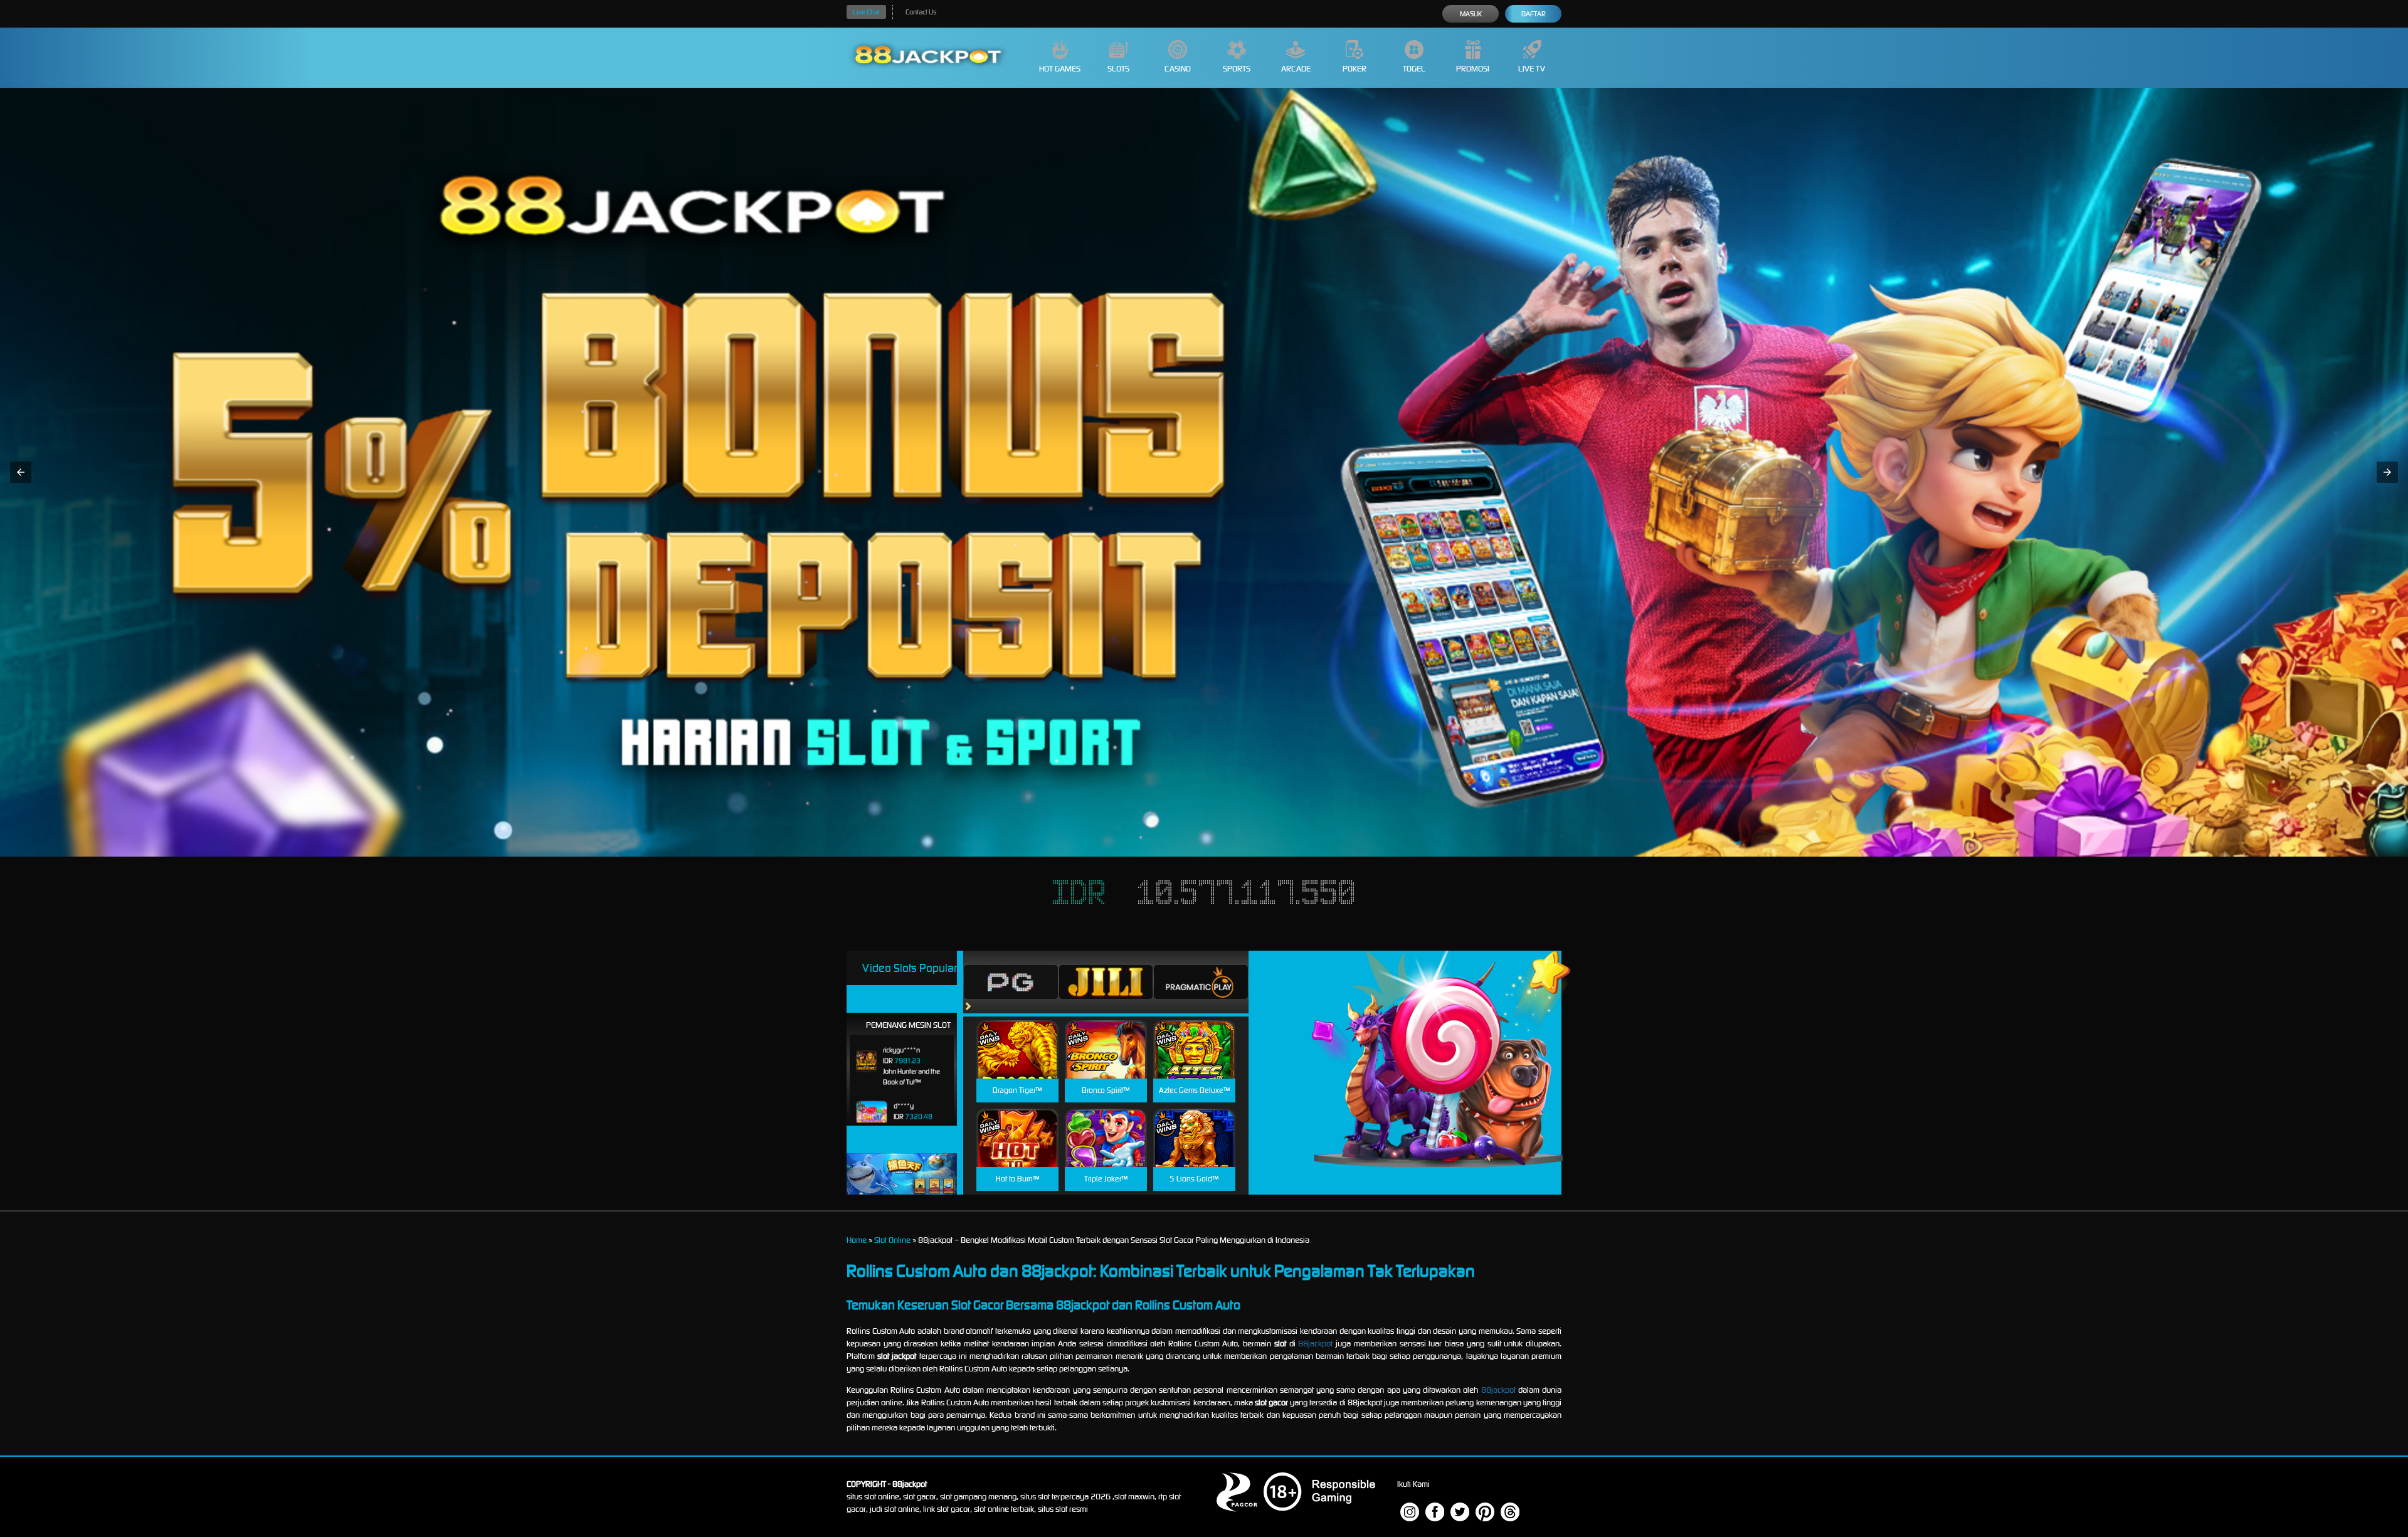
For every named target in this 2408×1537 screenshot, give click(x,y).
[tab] (1011, 982)
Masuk (1471, 14)
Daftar (1534, 14)
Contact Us (921, 12)
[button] (21, 472)
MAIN (1017, 1063)
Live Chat (866, 12)
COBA (1017, 1034)
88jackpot (1315, 1344)
